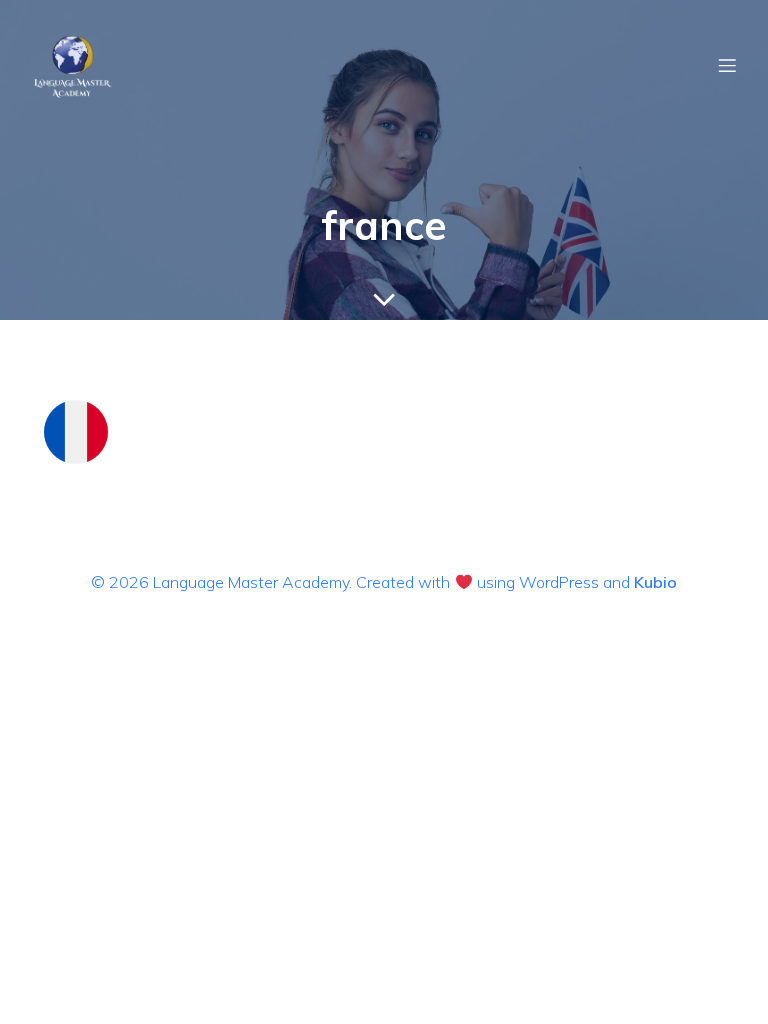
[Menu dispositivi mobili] (727, 65)
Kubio (655, 582)
